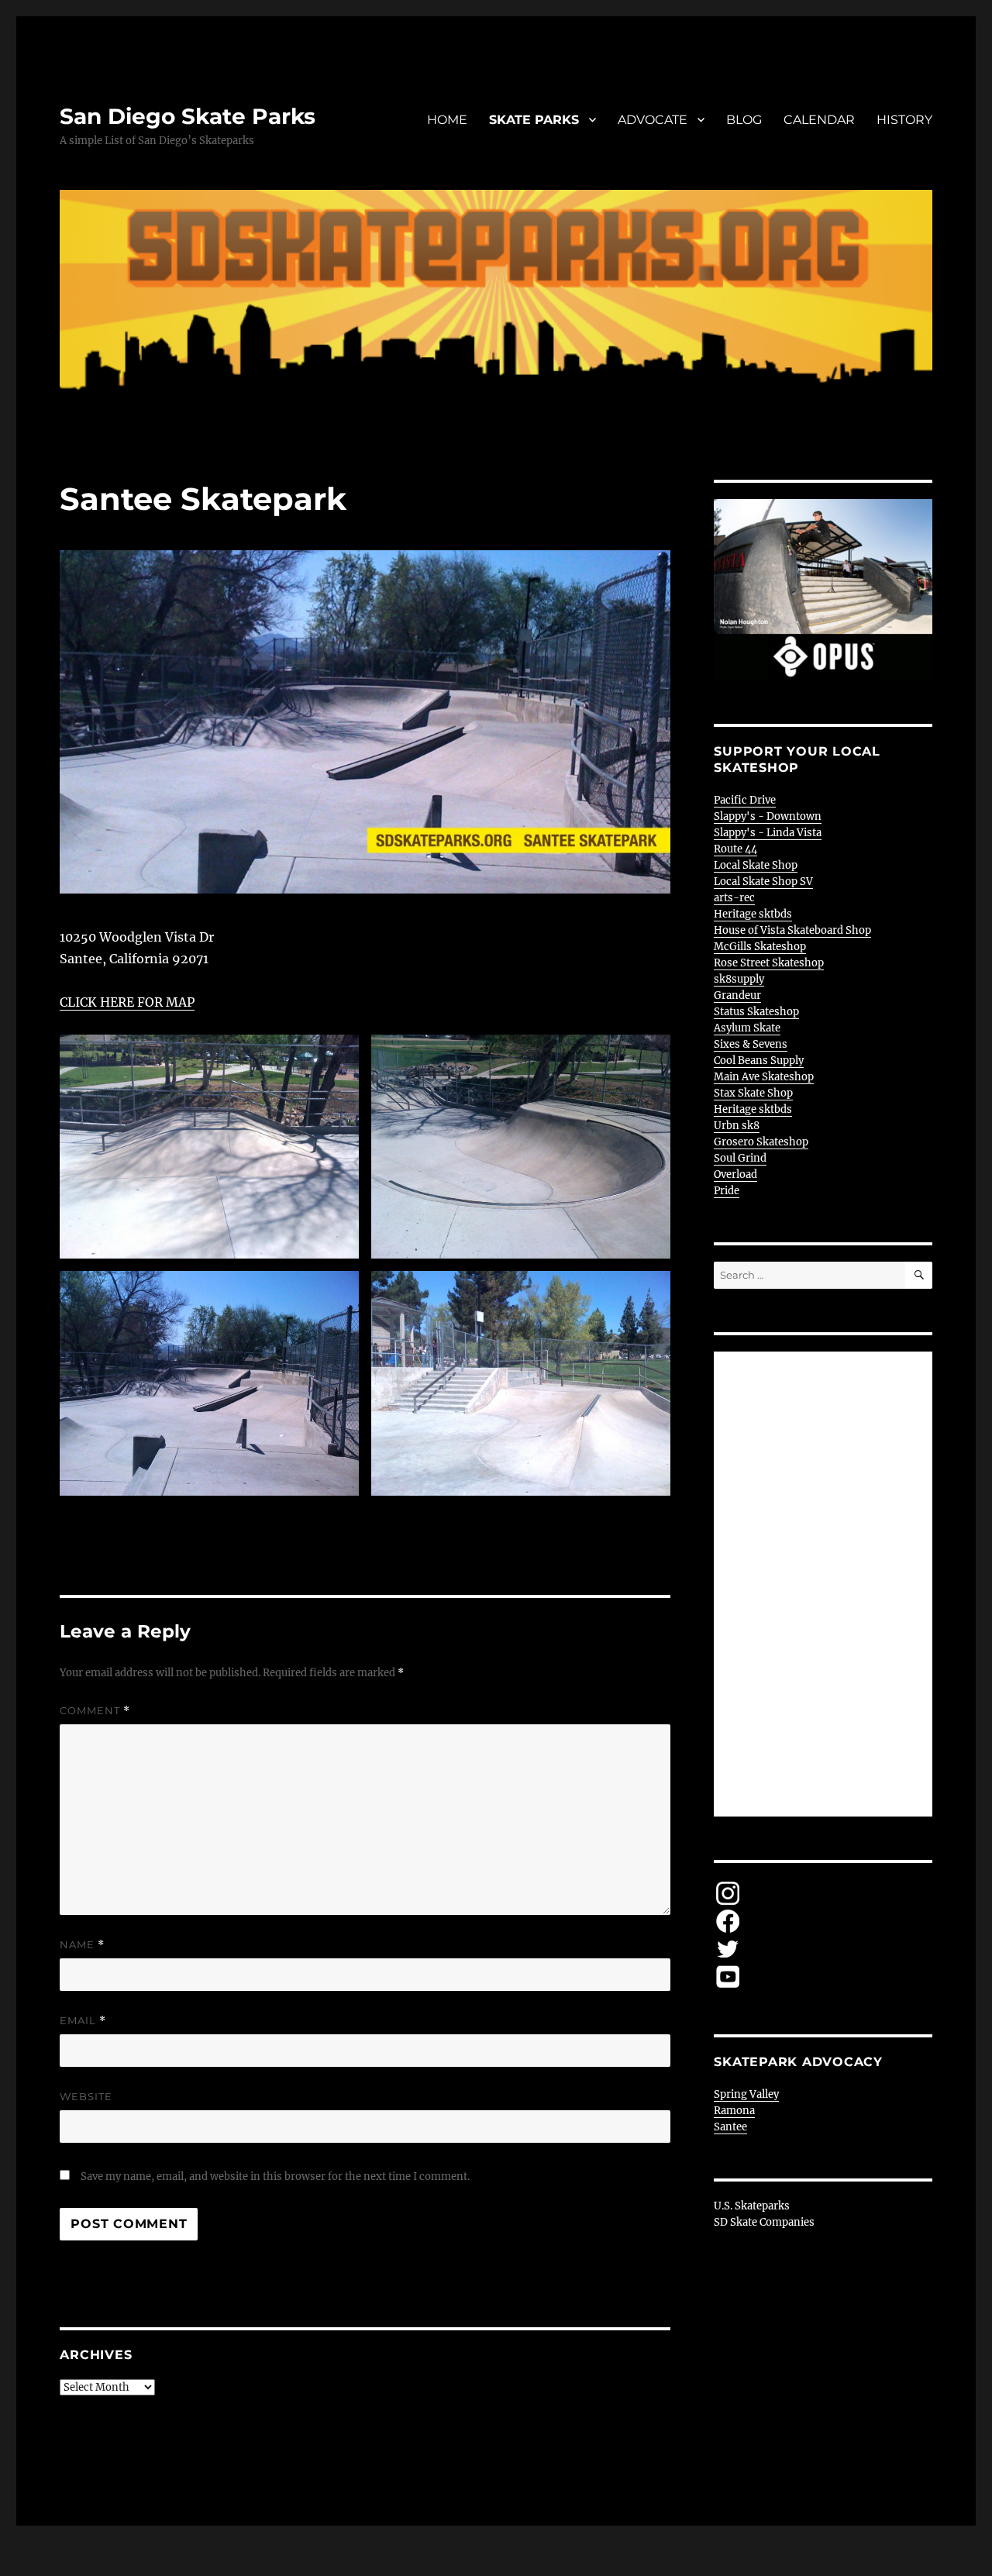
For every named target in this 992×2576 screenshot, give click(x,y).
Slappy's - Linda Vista (768, 833)
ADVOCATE (653, 120)
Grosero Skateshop (761, 1142)
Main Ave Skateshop (764, 1077)
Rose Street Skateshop (769, 963)
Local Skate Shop (756, 865)
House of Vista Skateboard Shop (792, 930)
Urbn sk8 (737, 1126)
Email (83, 2021)
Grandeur (737, 995)
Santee (730, 2127)
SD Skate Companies (764, 2222)
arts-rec (734, 898)
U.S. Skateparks (752, 2206)
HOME (447, 120)
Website (86, 2096)
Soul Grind (740, 1158)
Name (82, 1945)
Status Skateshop (756, 1012)
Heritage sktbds (753, 914)
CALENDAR (819, 120)
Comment (95, 1711)
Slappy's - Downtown (768, 816)
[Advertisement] (826, 1586)
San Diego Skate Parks (188, 116)
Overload (735, 1174)
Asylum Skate (747, 1028)
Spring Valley (746, 2094)
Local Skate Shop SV (763, 882)
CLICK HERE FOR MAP (127, 1002)
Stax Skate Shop (753, 1093)
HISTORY (904, 120)
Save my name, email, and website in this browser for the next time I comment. (275, 2177)
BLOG (744, 120)
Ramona (734, 2111)
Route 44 (735, 849)
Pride (727, 1191)
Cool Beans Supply (759, 1061)
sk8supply (739, 979)
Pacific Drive (745, 800)
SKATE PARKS (534, 120)
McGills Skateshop (760, 947)
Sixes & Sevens (751, 1044)
